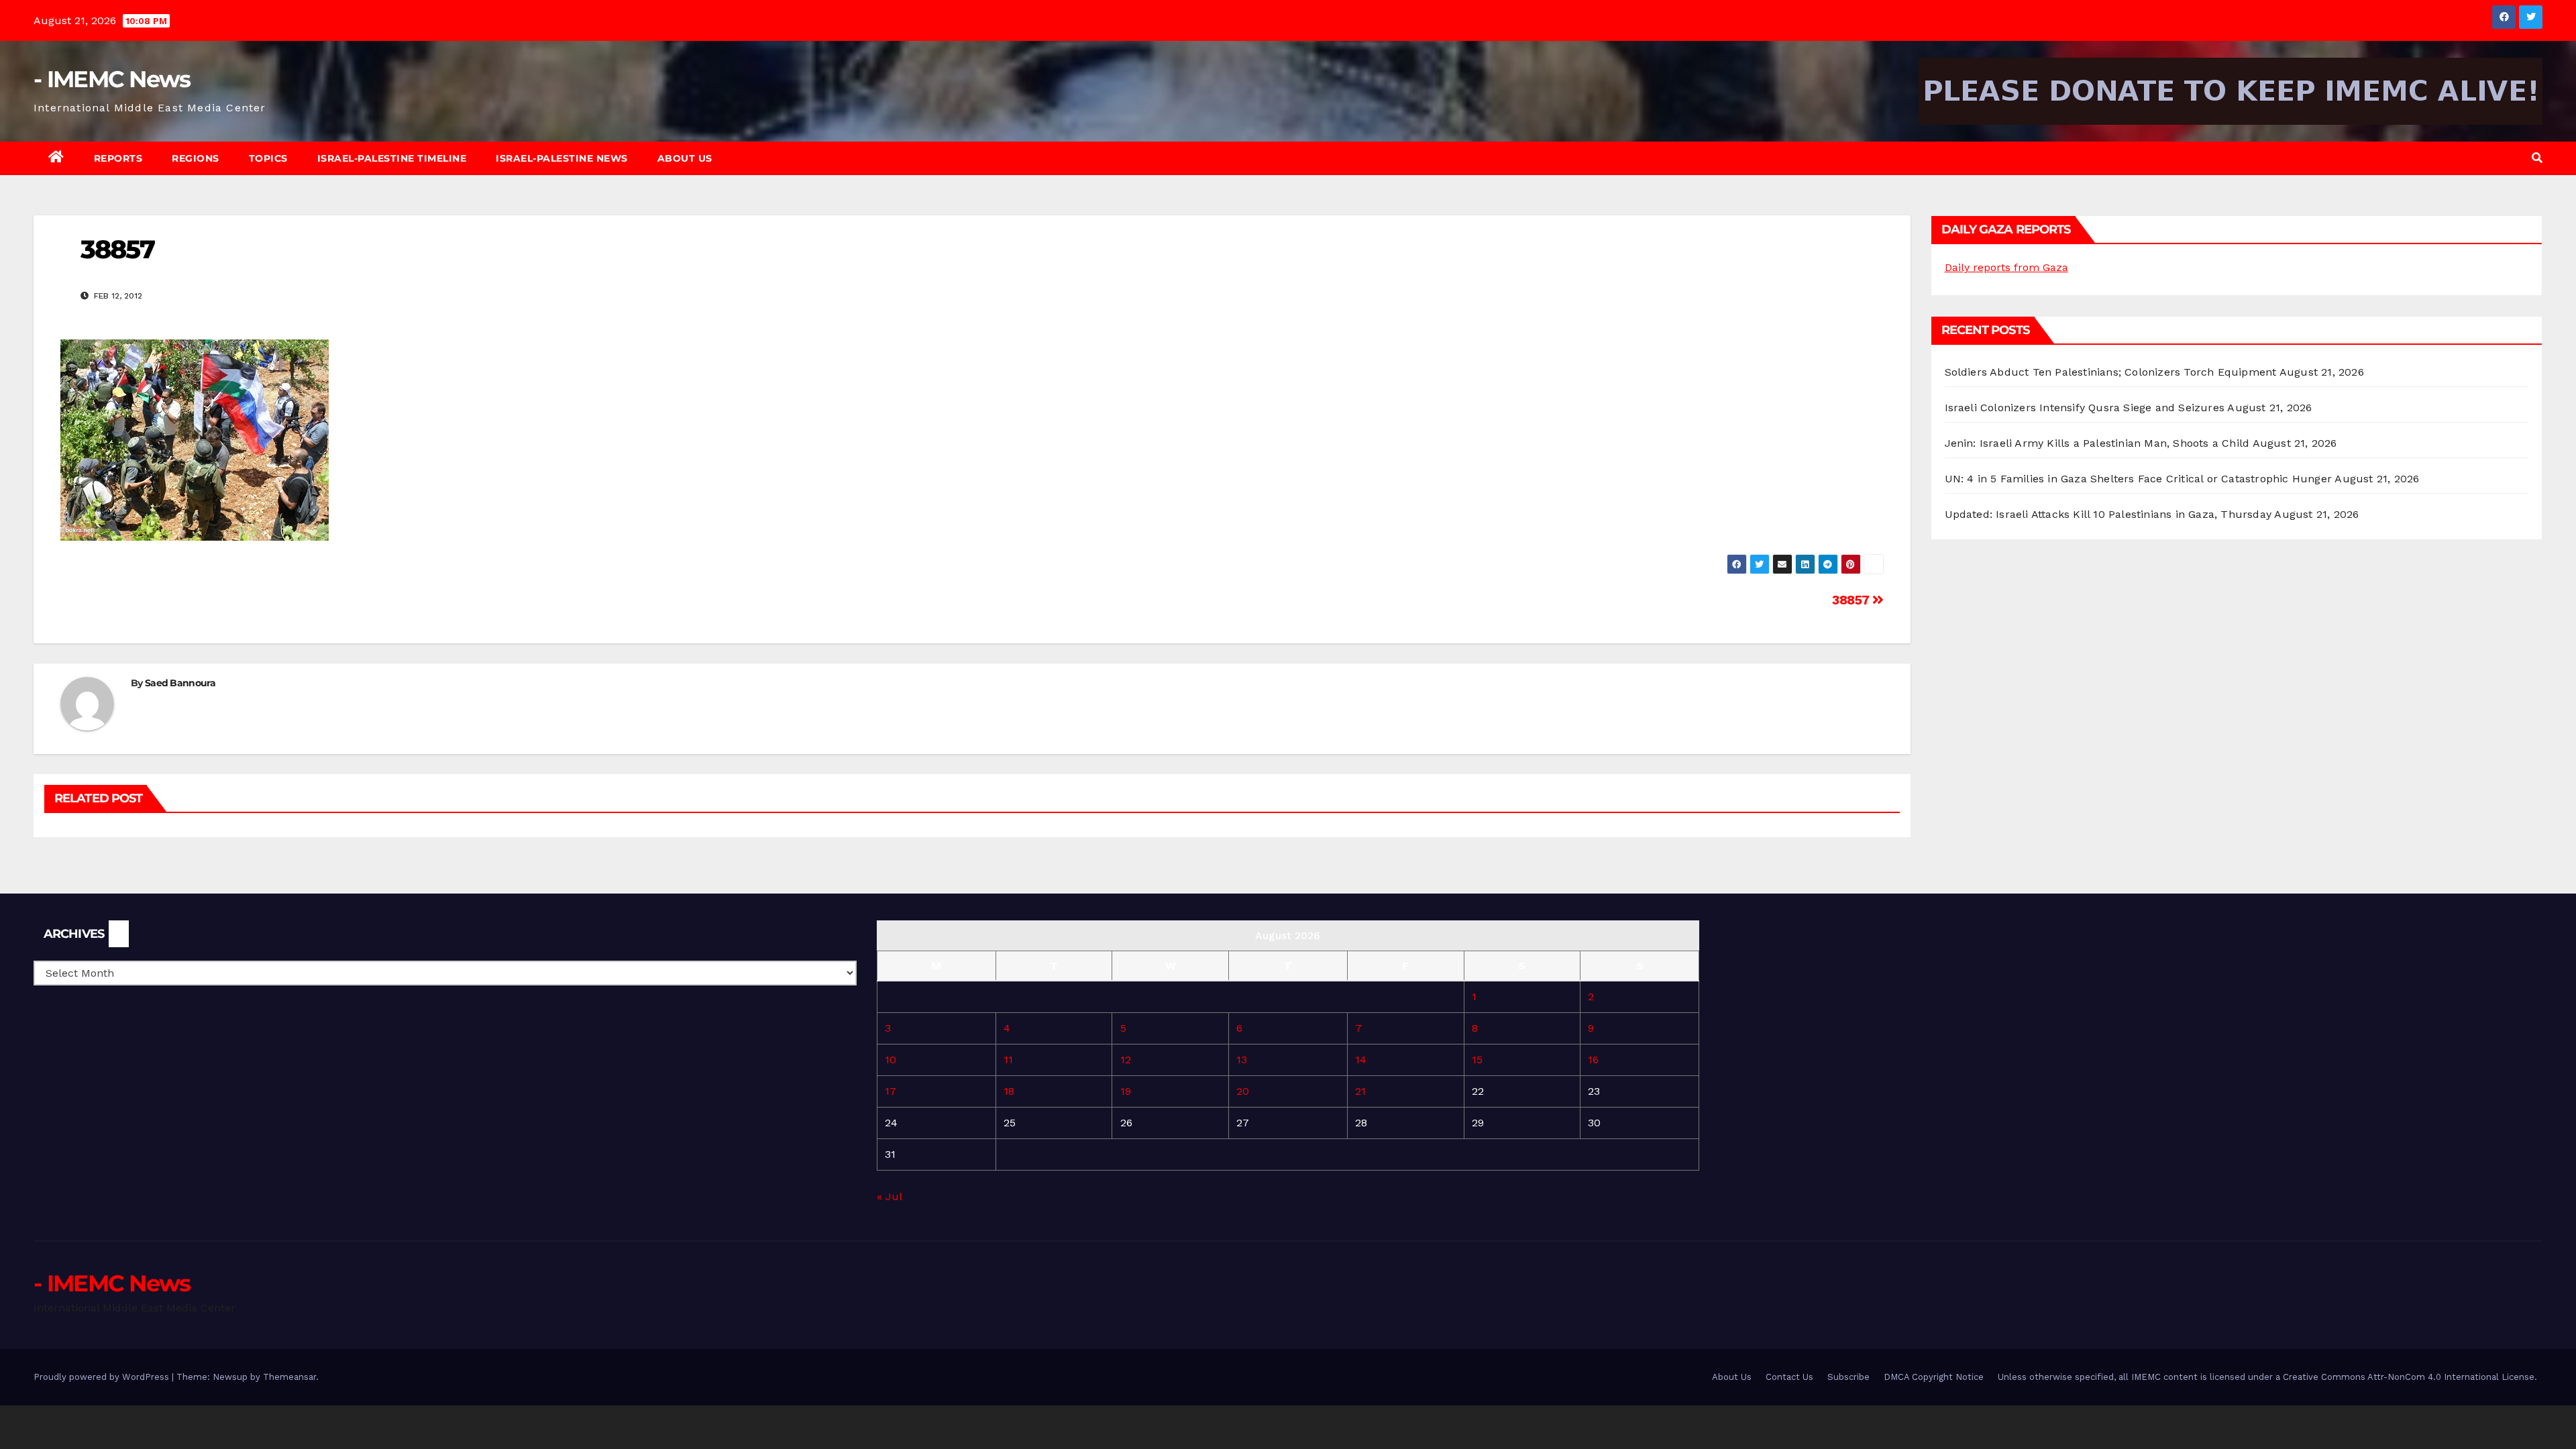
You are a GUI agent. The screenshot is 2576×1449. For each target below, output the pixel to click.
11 (1008, 1060)
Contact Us (1789, 1377)
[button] (2537, 158)
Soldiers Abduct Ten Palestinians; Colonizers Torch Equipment (2111, 372)
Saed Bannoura (180, 683)
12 (1126, 1060)
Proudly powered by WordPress (103, 1377)
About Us (685, 158)
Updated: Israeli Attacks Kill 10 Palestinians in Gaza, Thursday (2108, 514)
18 (1009, 1091)
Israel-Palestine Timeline (392, 158)
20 (1243, 1091)
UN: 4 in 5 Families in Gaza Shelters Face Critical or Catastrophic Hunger (2139, 479)
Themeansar (289, 1377)
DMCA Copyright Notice (1934, 1377)
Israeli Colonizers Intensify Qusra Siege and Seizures (2085, 408)
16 (1593, 1060)
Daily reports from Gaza (2006, 267)
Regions (196, 158)
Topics (268, 158)
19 (1126, 1091)
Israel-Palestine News (562, 158)
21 (1360, 1091)
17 (891, 1091)
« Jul (889, 1196)
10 (891, 1060)
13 (1242, 1060)
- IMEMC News (112, 79)
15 (1477, 1060)
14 (1361, 1060)
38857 (1852, 600)
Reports (118, 158)
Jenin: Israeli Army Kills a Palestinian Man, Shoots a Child (2097, 443)
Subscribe (1848, 1377)
